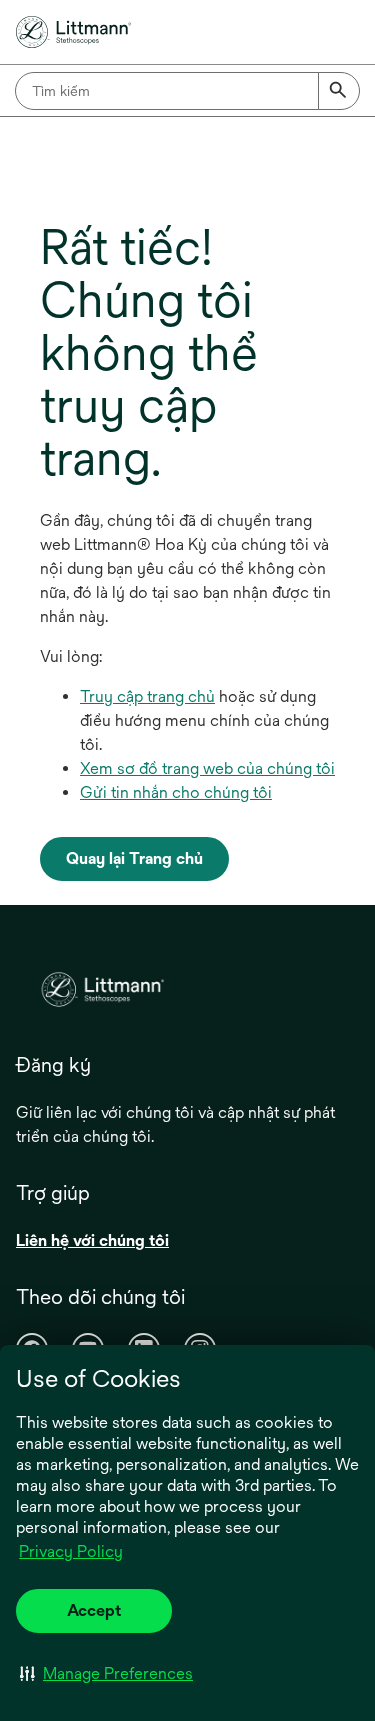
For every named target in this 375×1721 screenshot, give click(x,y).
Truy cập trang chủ (147, 696)
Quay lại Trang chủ (134, 858)
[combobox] (187, 91)
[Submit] (339, 91)
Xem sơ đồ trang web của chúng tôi (207, 768)
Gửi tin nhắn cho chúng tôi (176, 792)
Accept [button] (94, 1610)
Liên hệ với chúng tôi (92, 1240)
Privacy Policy (71, 1551)
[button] (106, 1673)
